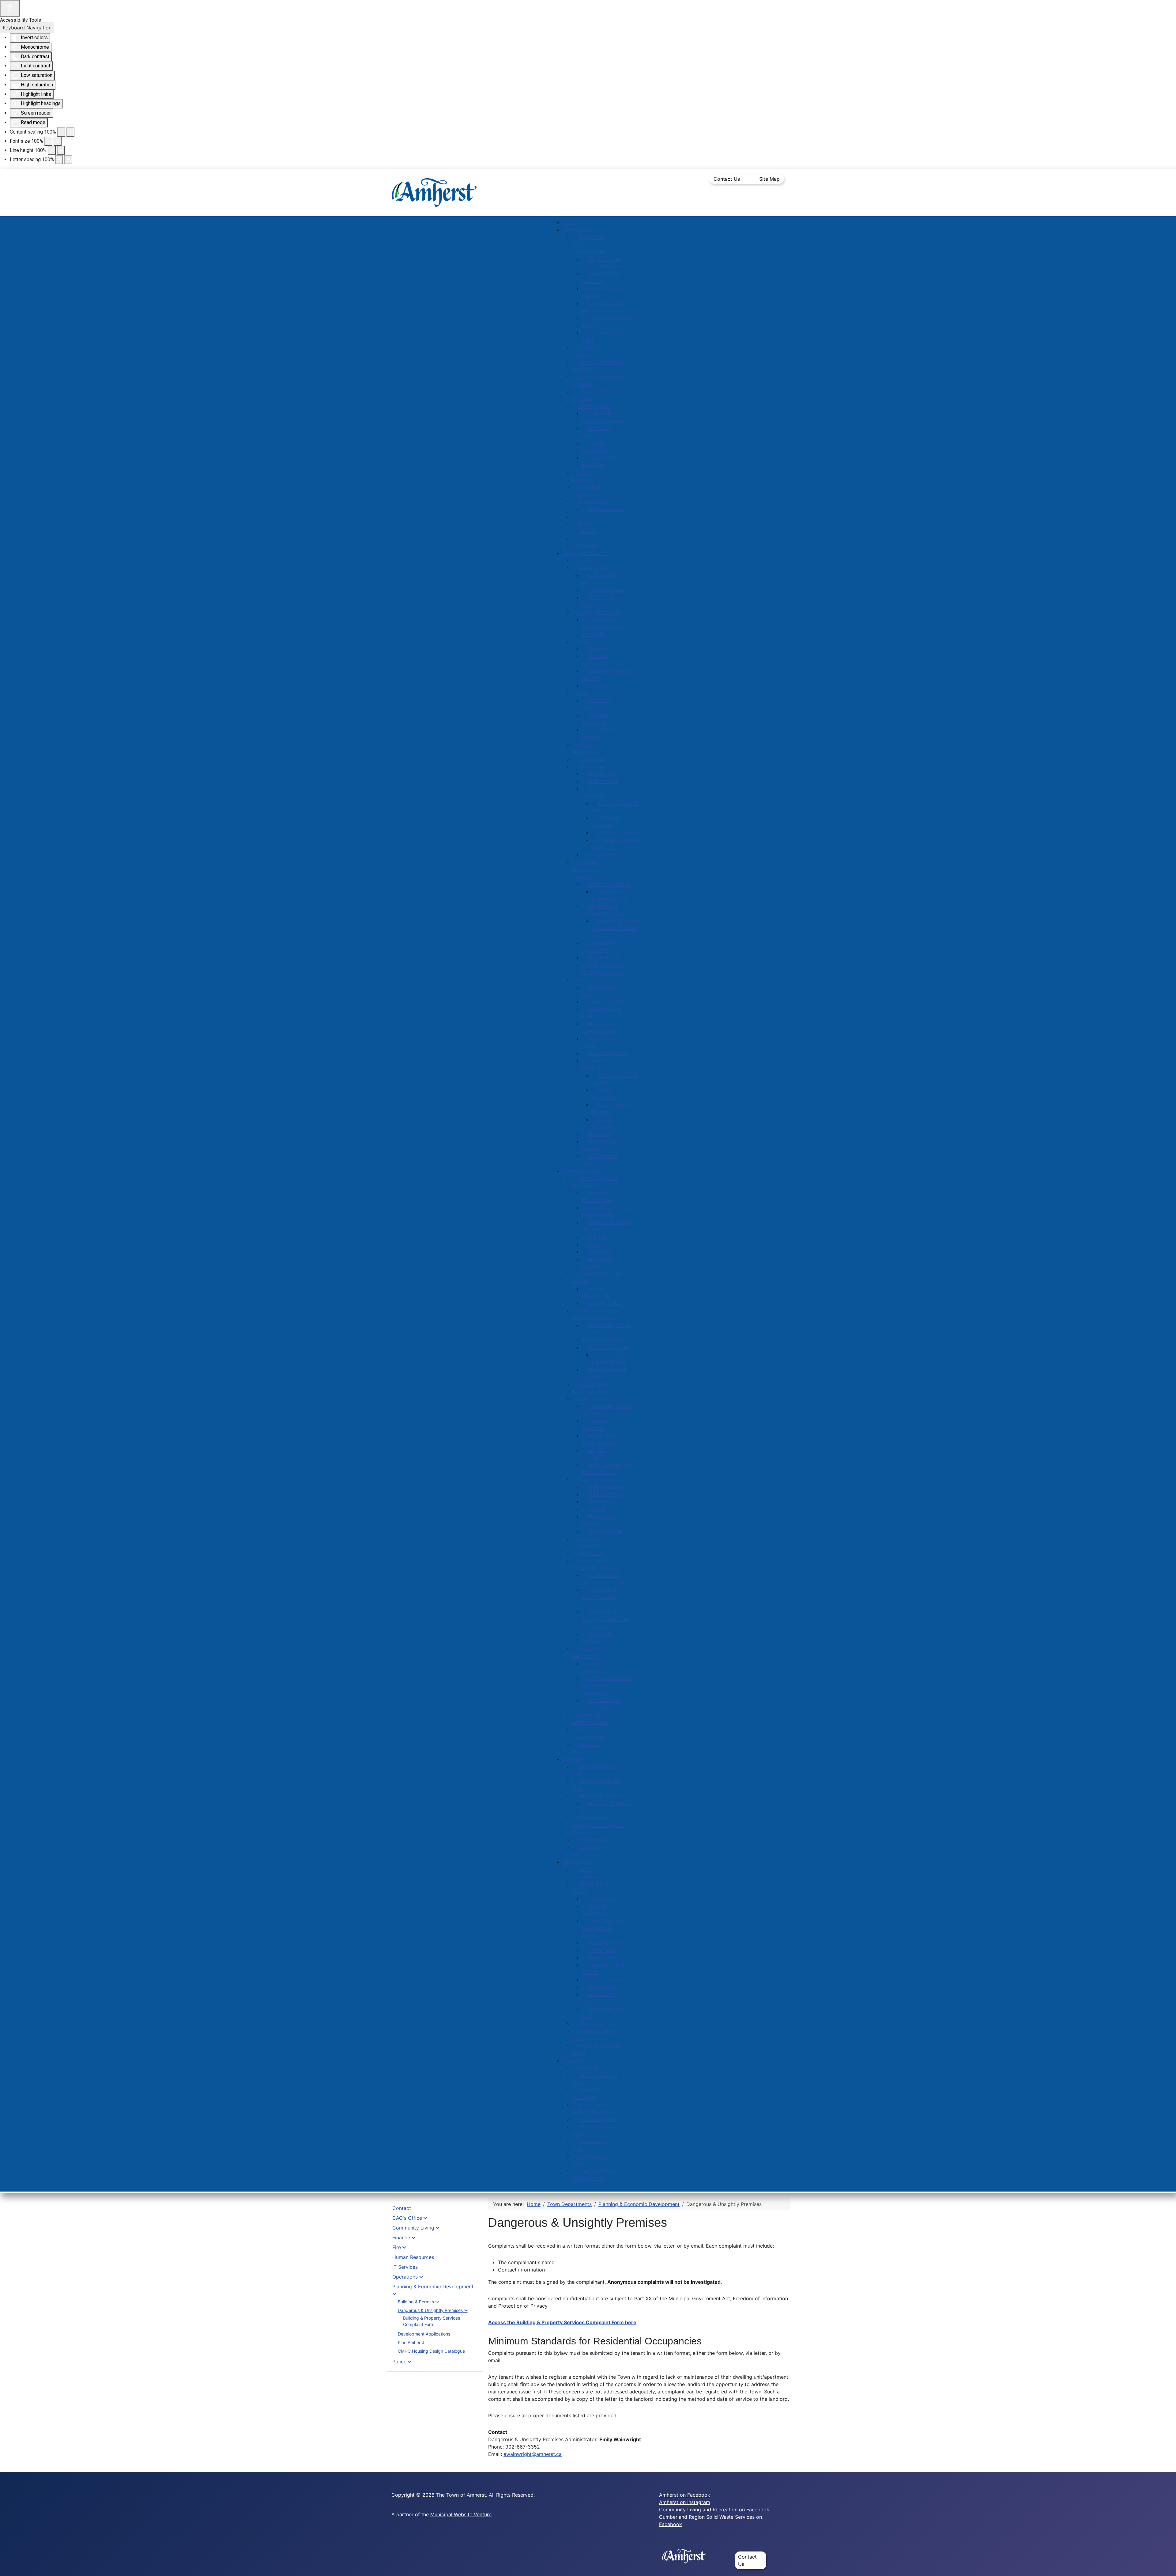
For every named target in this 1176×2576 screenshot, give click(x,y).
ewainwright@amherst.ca (533, 2454)
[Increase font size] (58, 141)
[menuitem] (569, 222)
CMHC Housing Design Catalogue (431, 2351)
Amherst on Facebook (685, 2495)
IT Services (405, 2267)
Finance (401, 2237)
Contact (402, 2208)
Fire (397, 2247)
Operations (405, 2277)
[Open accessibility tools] (10, 8)
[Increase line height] (61, 150)
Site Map (769, 179)
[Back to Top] (1165, 2565)
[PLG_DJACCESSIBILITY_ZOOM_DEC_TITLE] (61, 132)
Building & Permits (416, 2302)
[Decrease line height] (52, 150)
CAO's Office (407, 2218)
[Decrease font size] (48, 141)
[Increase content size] (70, 132)
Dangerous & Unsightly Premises (430, 2310)
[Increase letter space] (68, 160)
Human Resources (413, 2257)
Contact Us (727, 179)
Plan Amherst (411, 2342)
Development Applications (424, 2334)
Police (399, 2362)
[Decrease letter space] (59, 160)
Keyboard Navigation (27, 28)
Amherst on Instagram (685, 2502)
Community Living (413, 2228)
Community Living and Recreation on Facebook (714, 2510)
